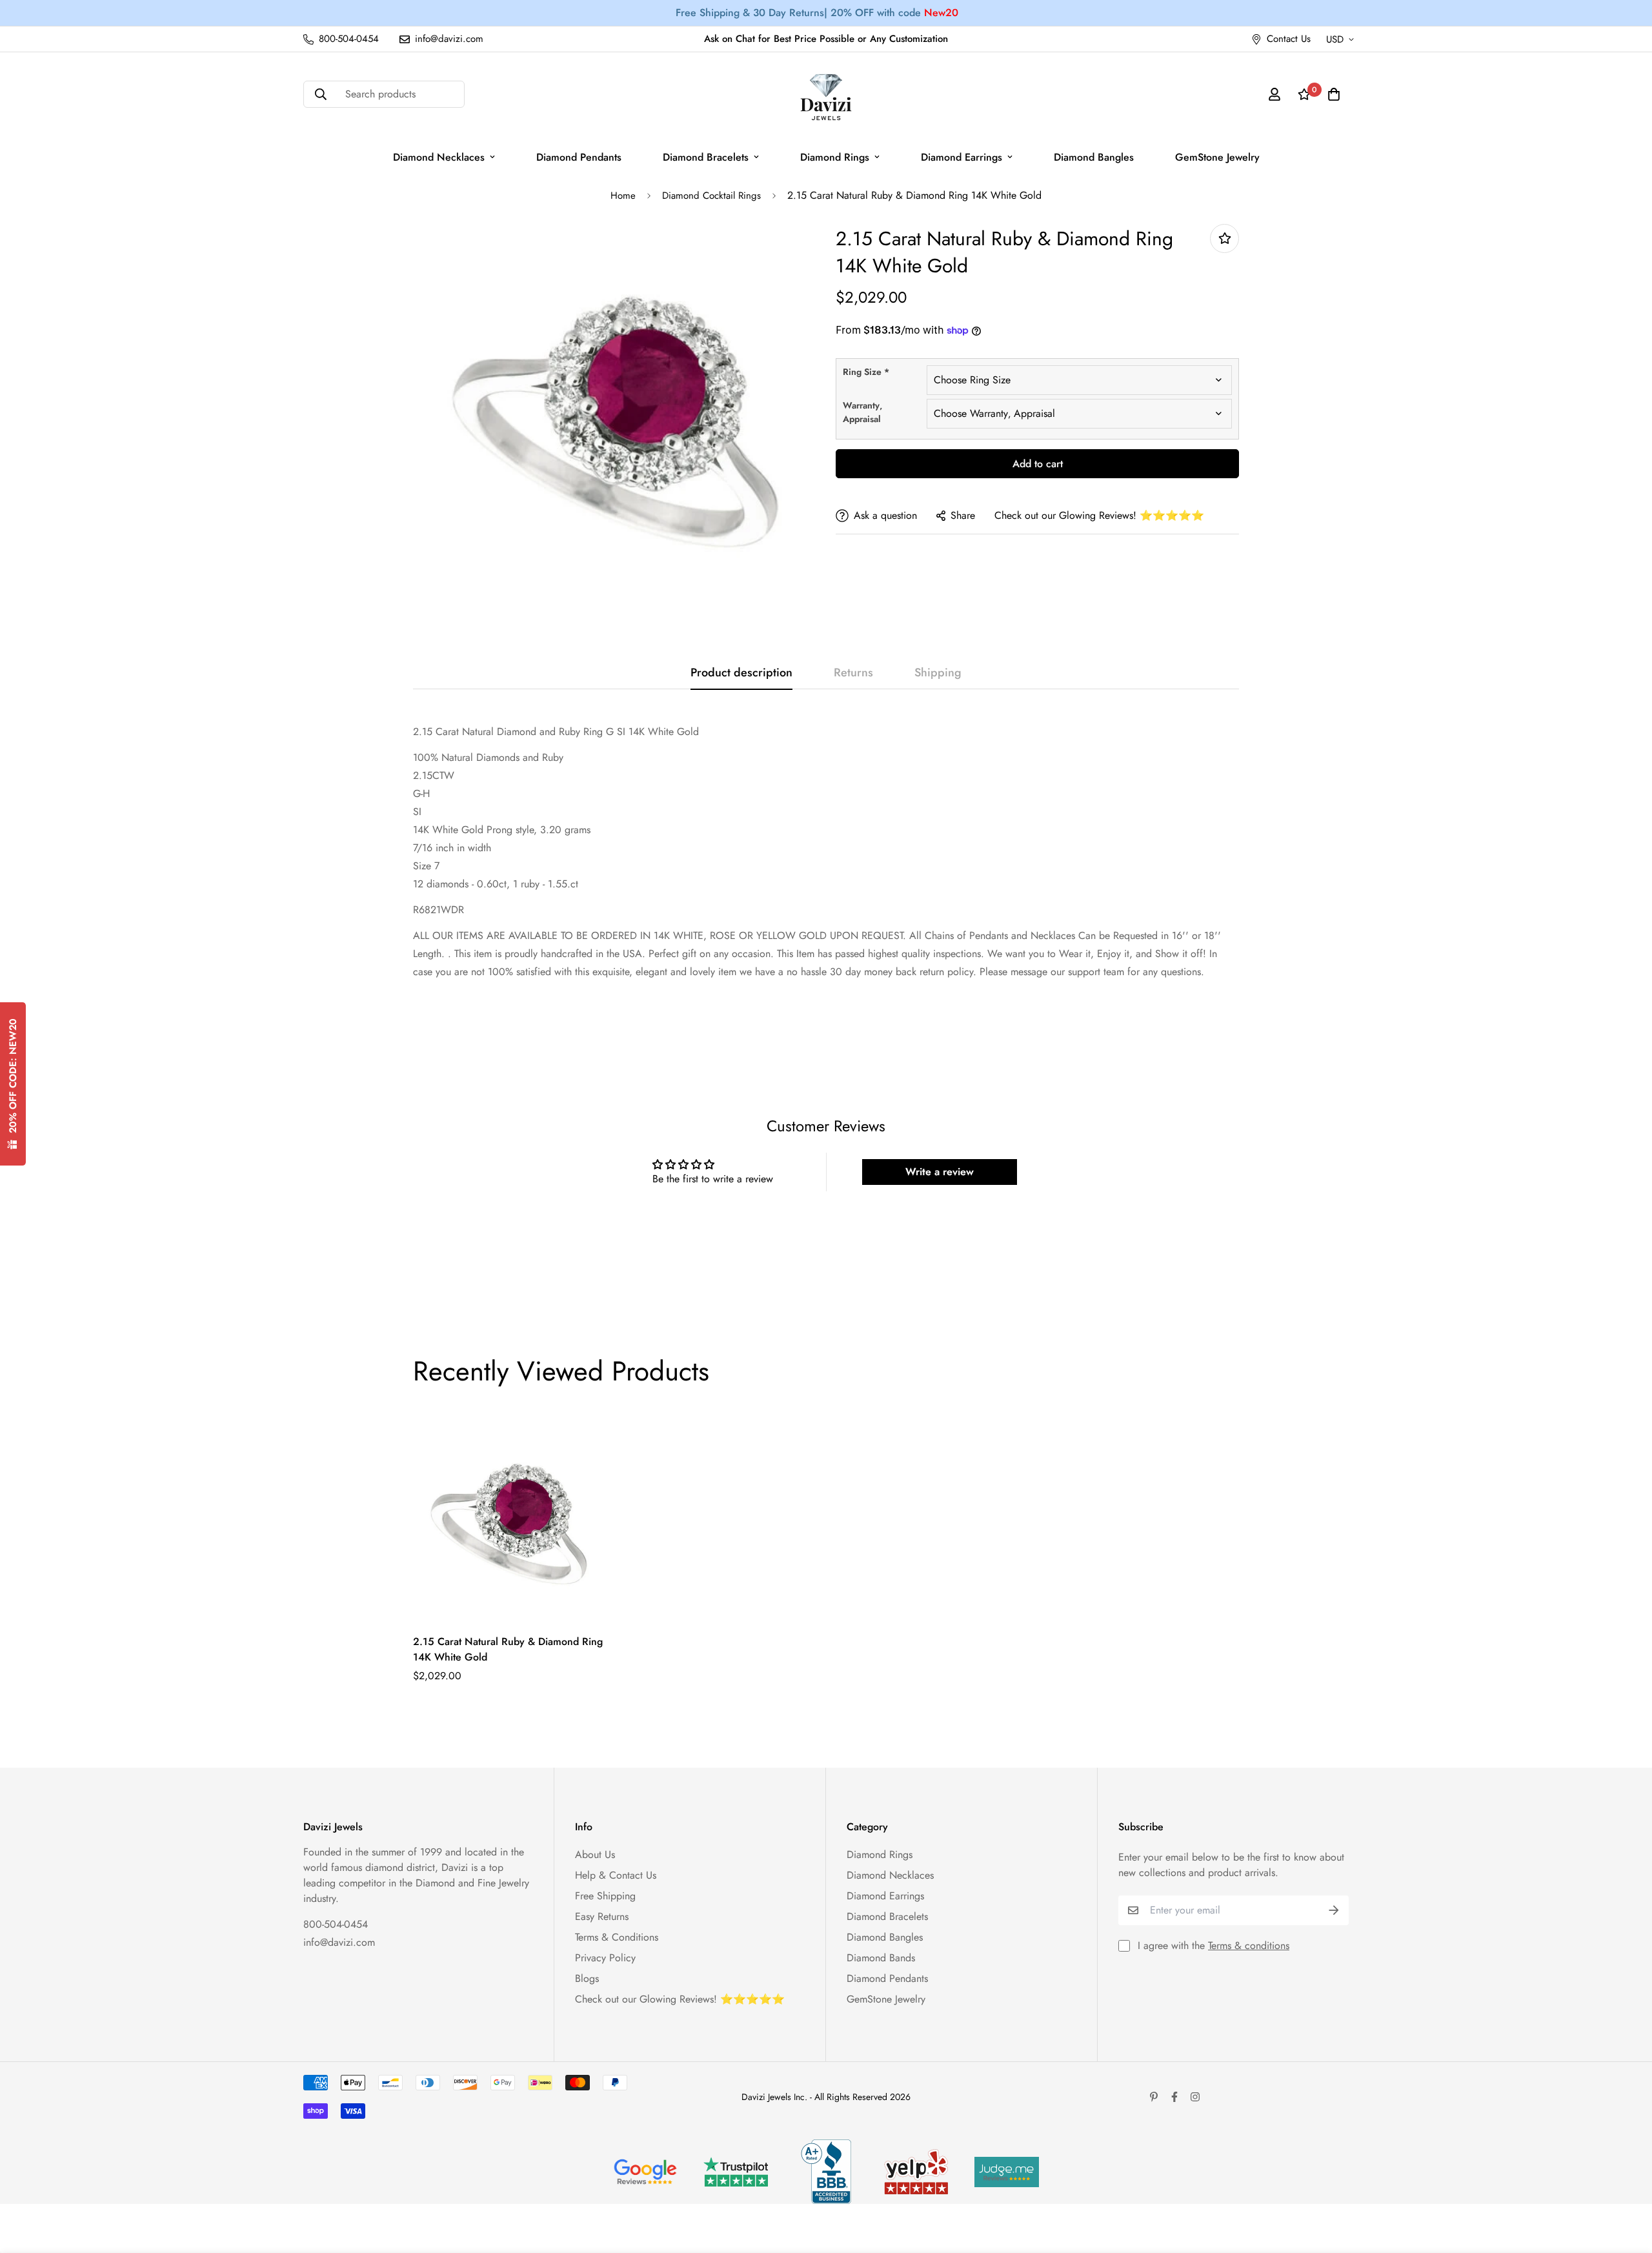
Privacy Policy (605, 1958)
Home (623, 196)
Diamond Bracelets (706, 157)
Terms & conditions (1249, 1945)
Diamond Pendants (579, 157)
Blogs (587, 1978)
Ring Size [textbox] (866, 372)
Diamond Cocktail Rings (711, 196)
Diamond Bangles (1094, 157)
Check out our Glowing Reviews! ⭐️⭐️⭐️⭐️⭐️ (1099, 515)
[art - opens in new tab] (645, 2172)
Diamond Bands (881, 1958)
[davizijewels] (826, 95)
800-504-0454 (336, 1924)
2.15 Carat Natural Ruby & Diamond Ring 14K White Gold (508, 1649)
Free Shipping (605, 1896)
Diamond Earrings (962, 157)
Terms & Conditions (617, 1937)
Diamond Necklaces (439, 157)
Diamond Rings (835, 157)
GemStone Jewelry (1217, 157)
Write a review (940, 1172)
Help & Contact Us (616, 1875)
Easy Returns (602, 1916)
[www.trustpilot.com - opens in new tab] (736, 2172)
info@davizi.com (339, 1942)
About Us (595, 1854)
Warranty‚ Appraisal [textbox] (862, 412)
